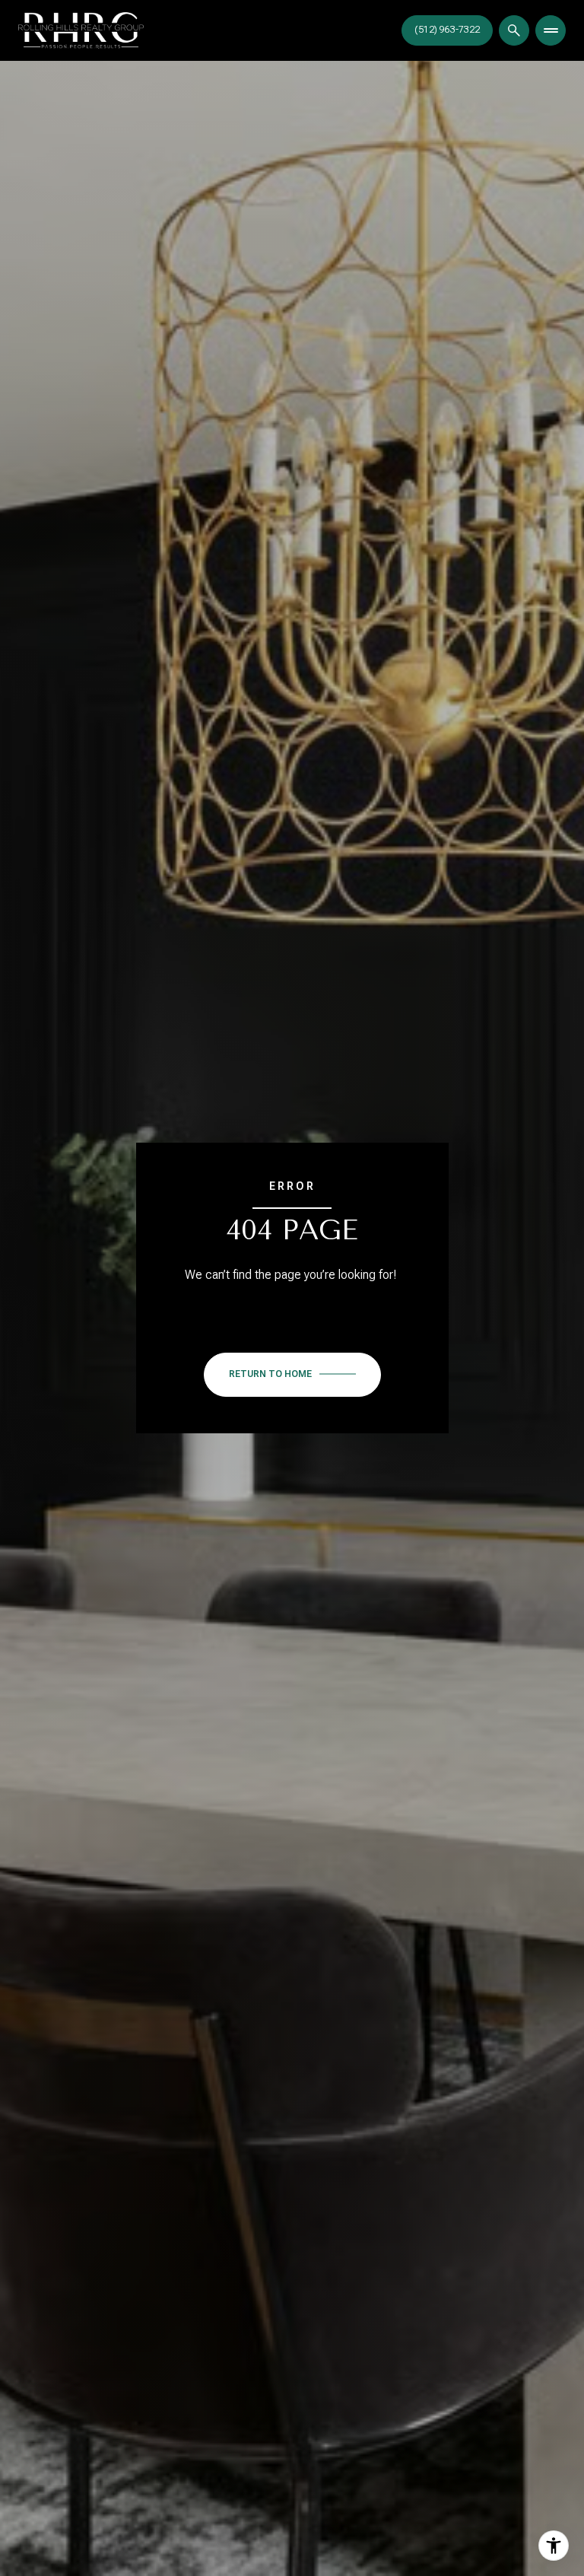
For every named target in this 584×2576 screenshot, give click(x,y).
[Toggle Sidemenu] (551, 30)
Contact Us (447, 30)
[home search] (514, 30)
